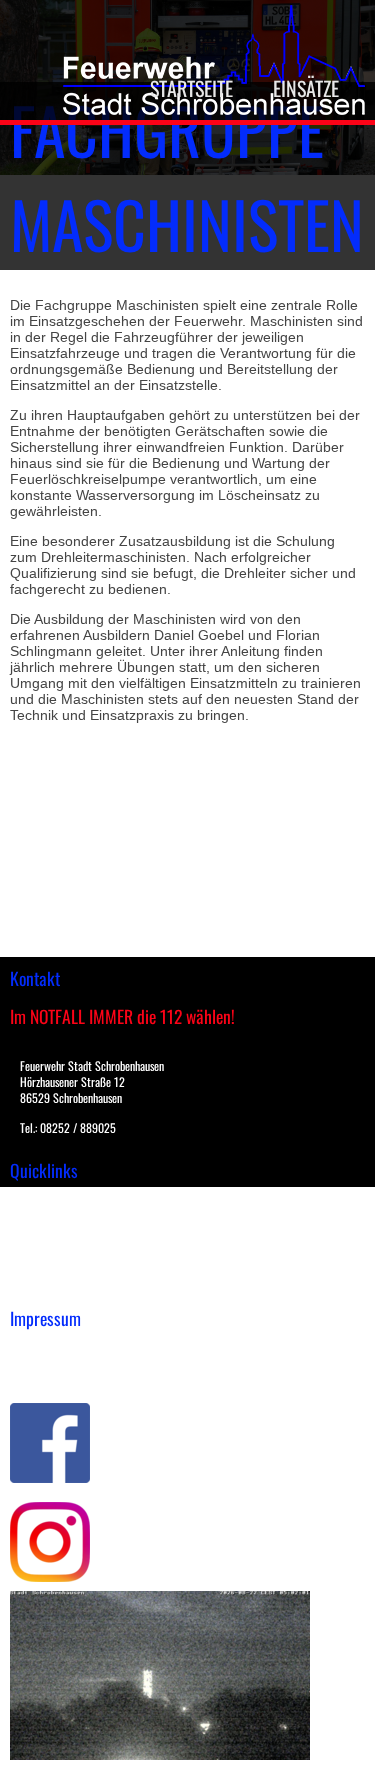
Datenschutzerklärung (80, 1371)
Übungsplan (48, 1244)
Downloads (44, 1223)
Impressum (45, 1350)
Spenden (37, 1286)
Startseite (191, 88)
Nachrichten (48, 1265)
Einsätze (306, 88)
